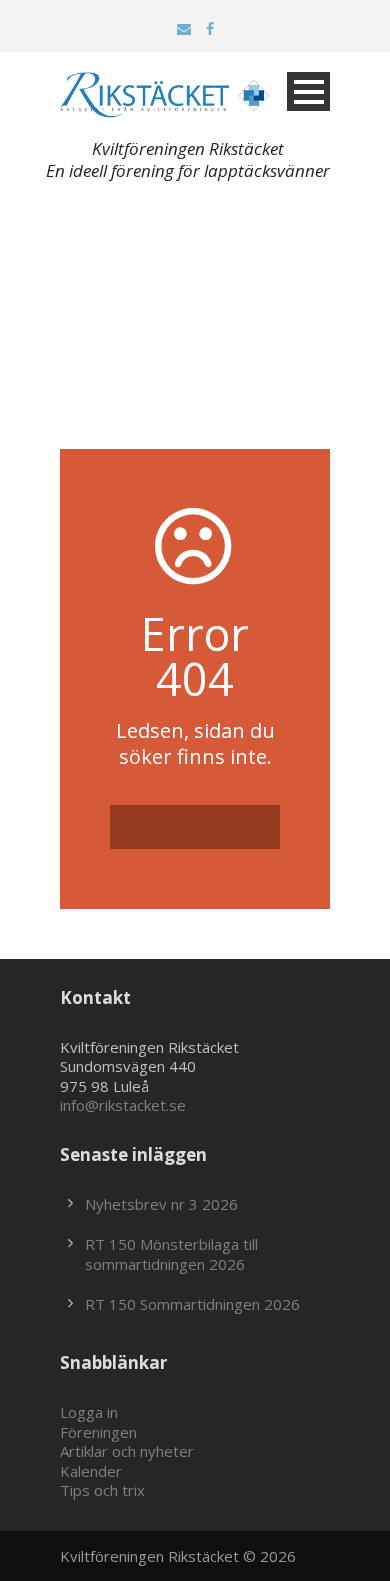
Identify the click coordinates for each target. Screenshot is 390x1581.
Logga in (89, 1412)
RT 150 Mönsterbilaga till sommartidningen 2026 (171, 1254)
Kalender (91, 1471)
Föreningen (98, 1432)
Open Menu (308, 91)
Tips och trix (102, 1490)
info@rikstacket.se (123, 1105)
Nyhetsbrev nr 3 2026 (161, 1204)
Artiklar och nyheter (127, 1451)
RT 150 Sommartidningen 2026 (192, 1304)
